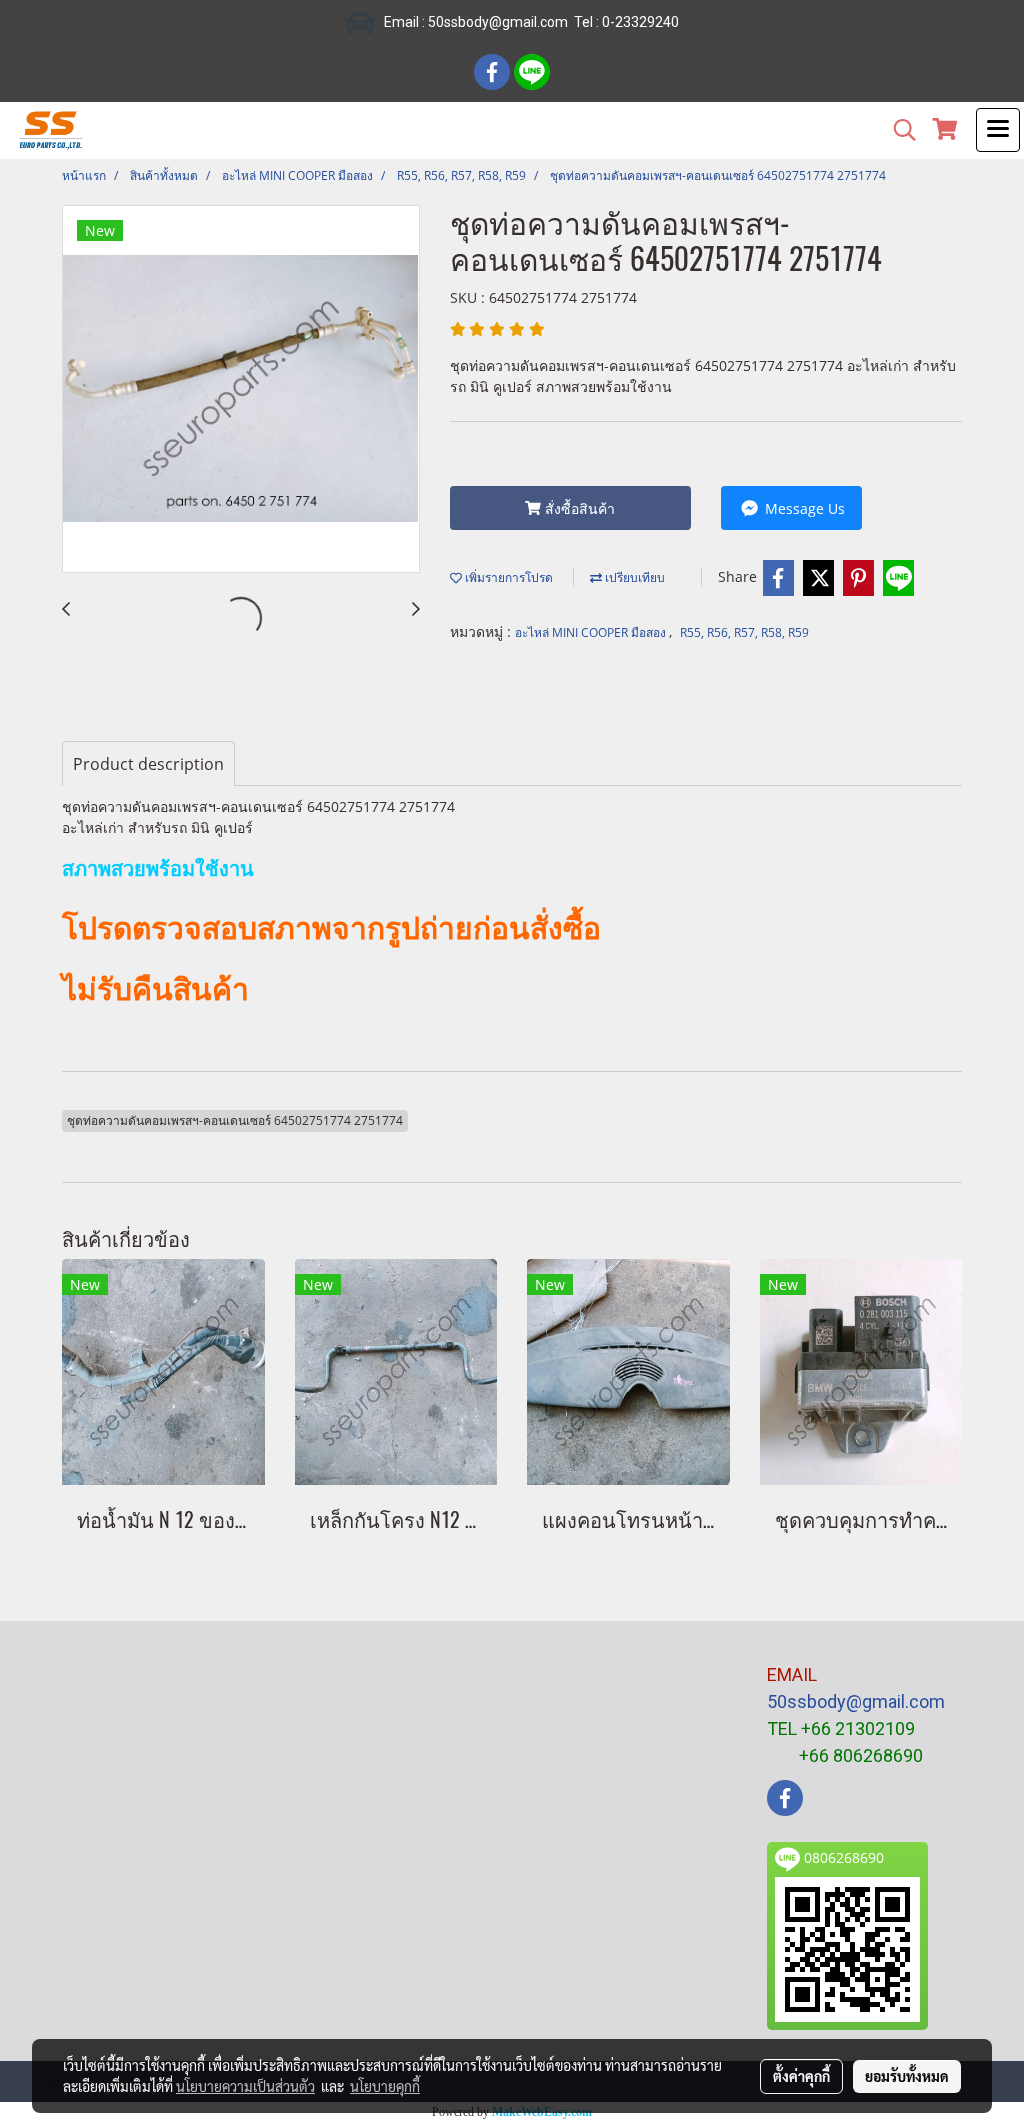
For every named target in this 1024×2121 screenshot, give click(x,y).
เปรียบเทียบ (633, 577)
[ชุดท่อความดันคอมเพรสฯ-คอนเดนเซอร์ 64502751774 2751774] (241, 390)
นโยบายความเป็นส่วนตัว (245, 2086)
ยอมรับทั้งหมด (907, 2076)
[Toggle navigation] (998, 130)
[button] (898, 130)
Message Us (803, 508)
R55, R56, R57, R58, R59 (744, 632)
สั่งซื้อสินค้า (578, 508)
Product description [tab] (148, 764)
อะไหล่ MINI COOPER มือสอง (592, 632)
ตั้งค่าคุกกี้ (801, 2076)
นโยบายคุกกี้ (385, 2086)
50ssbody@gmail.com (856, 1701)
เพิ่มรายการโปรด (507, 577)
